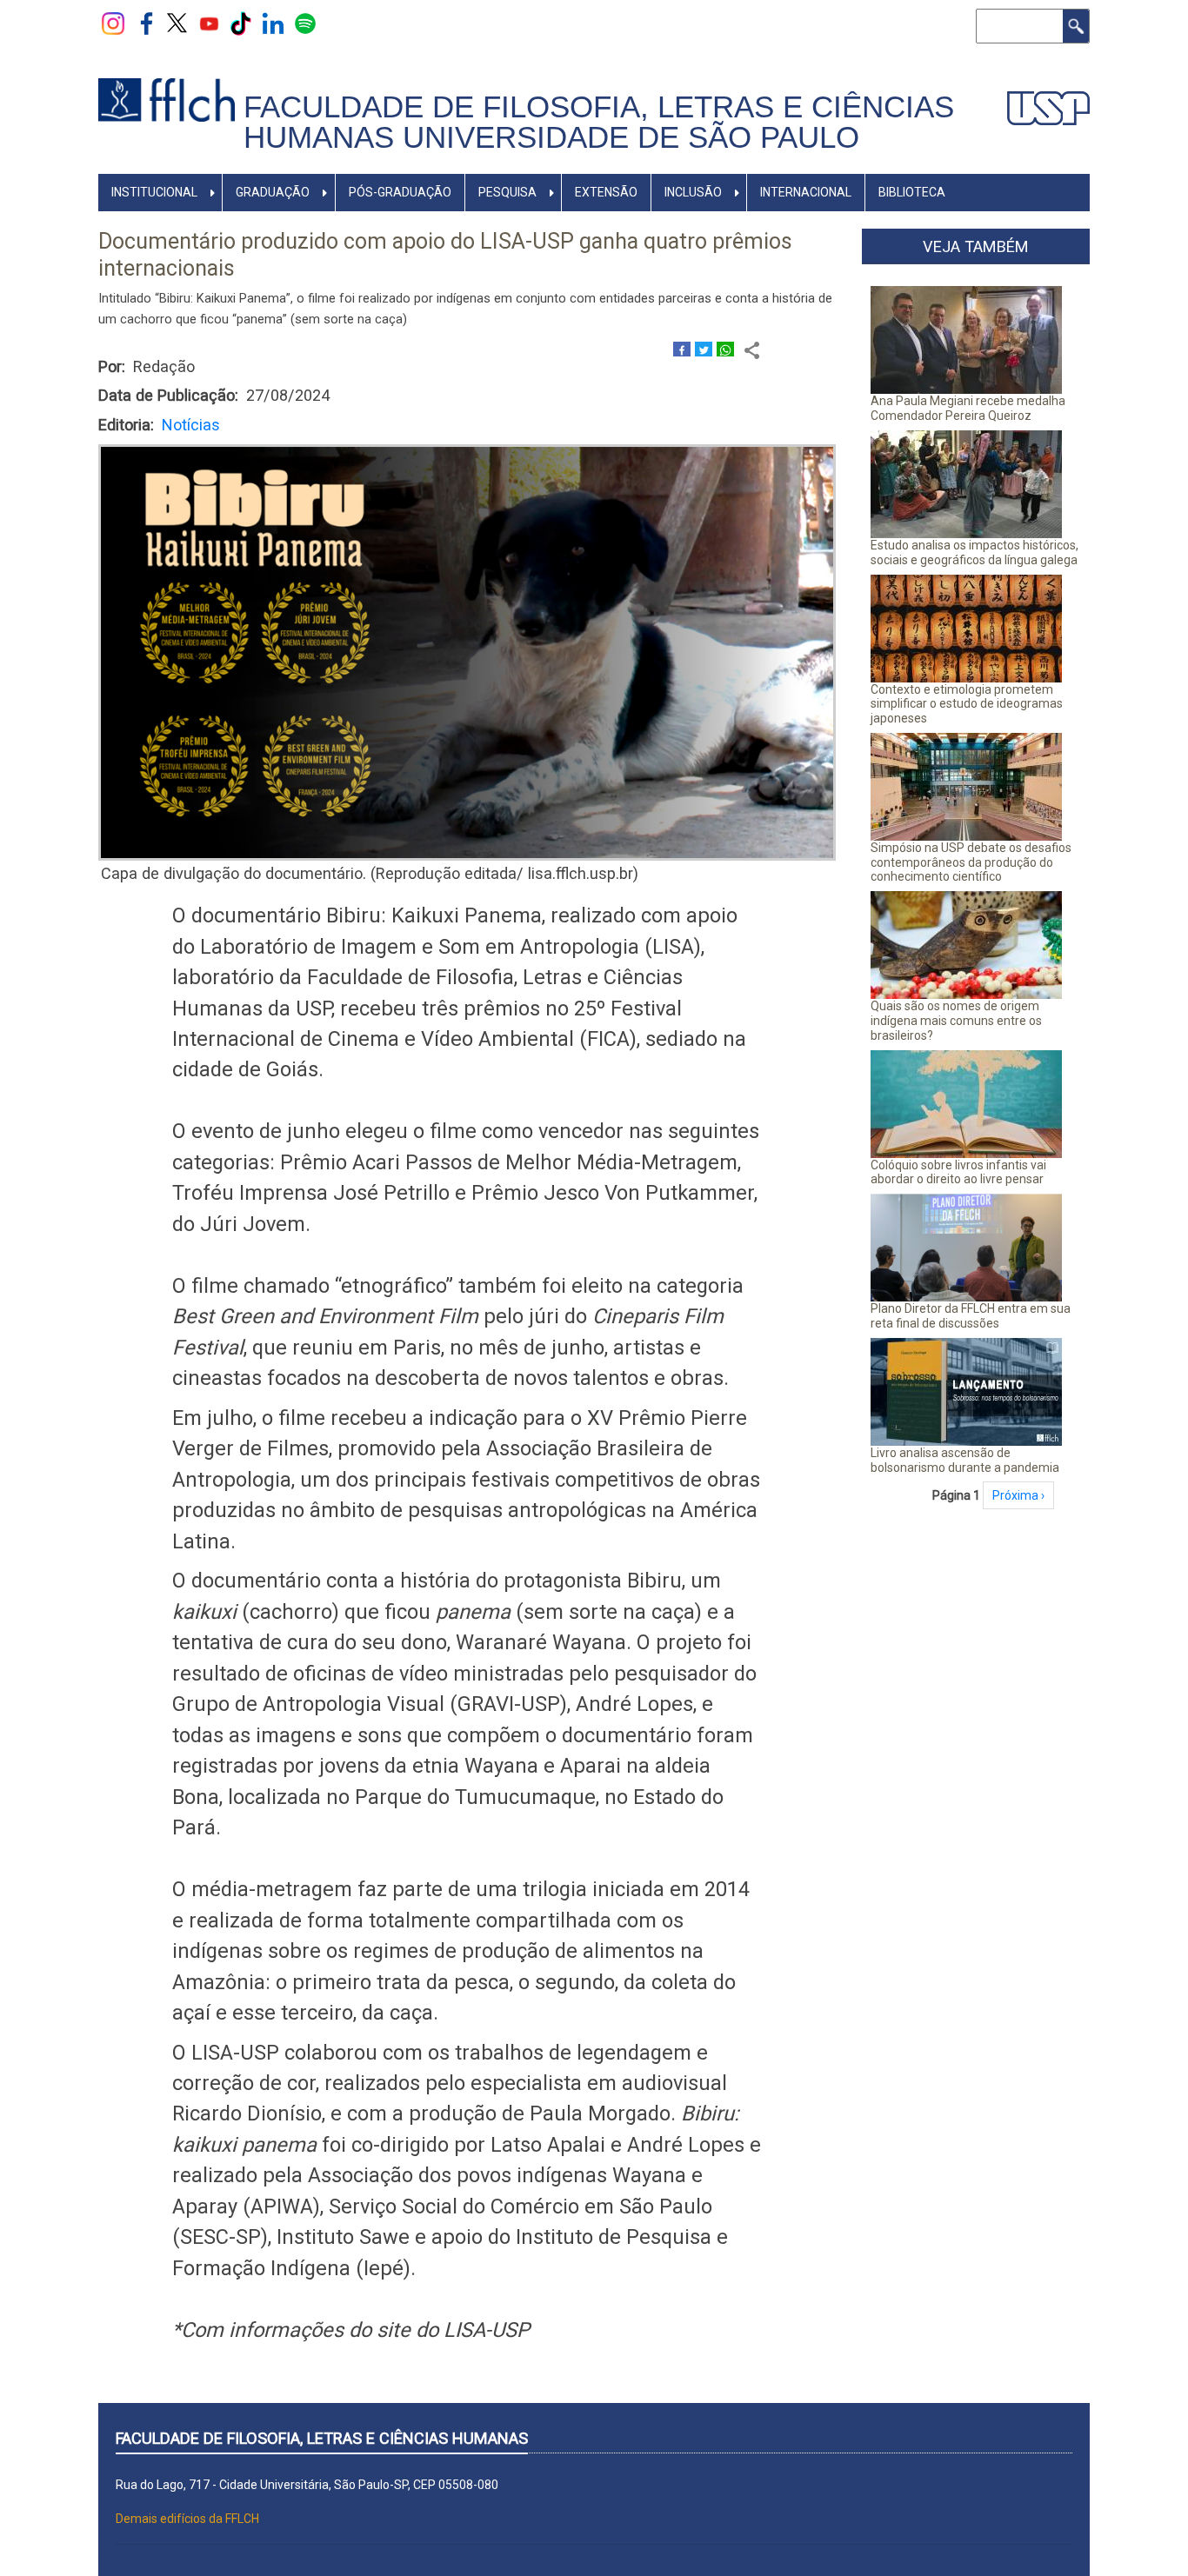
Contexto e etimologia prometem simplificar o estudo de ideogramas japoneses (967, 704)
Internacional (806, 192)
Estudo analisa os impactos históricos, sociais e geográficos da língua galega (974, 552)
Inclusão (693, 192)
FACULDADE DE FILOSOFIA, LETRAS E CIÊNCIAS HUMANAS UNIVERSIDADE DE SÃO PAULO (599, 122)
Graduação (273, 192)
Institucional (154, 192)
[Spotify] (305, 23)
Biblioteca (912, 192)
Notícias (191, 425)
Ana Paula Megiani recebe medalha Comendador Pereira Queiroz (968, 408)
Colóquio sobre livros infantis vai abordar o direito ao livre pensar (958, 1172)
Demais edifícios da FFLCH (187, 2519)
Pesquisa (507, 192)
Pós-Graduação (400, 192)
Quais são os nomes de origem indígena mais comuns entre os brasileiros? (956, 1021)
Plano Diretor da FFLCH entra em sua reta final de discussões (971, 1316)
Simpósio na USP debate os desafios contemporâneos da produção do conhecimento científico (971, 862)
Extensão (606, 192)
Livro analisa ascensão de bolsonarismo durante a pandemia (965, 1460)
